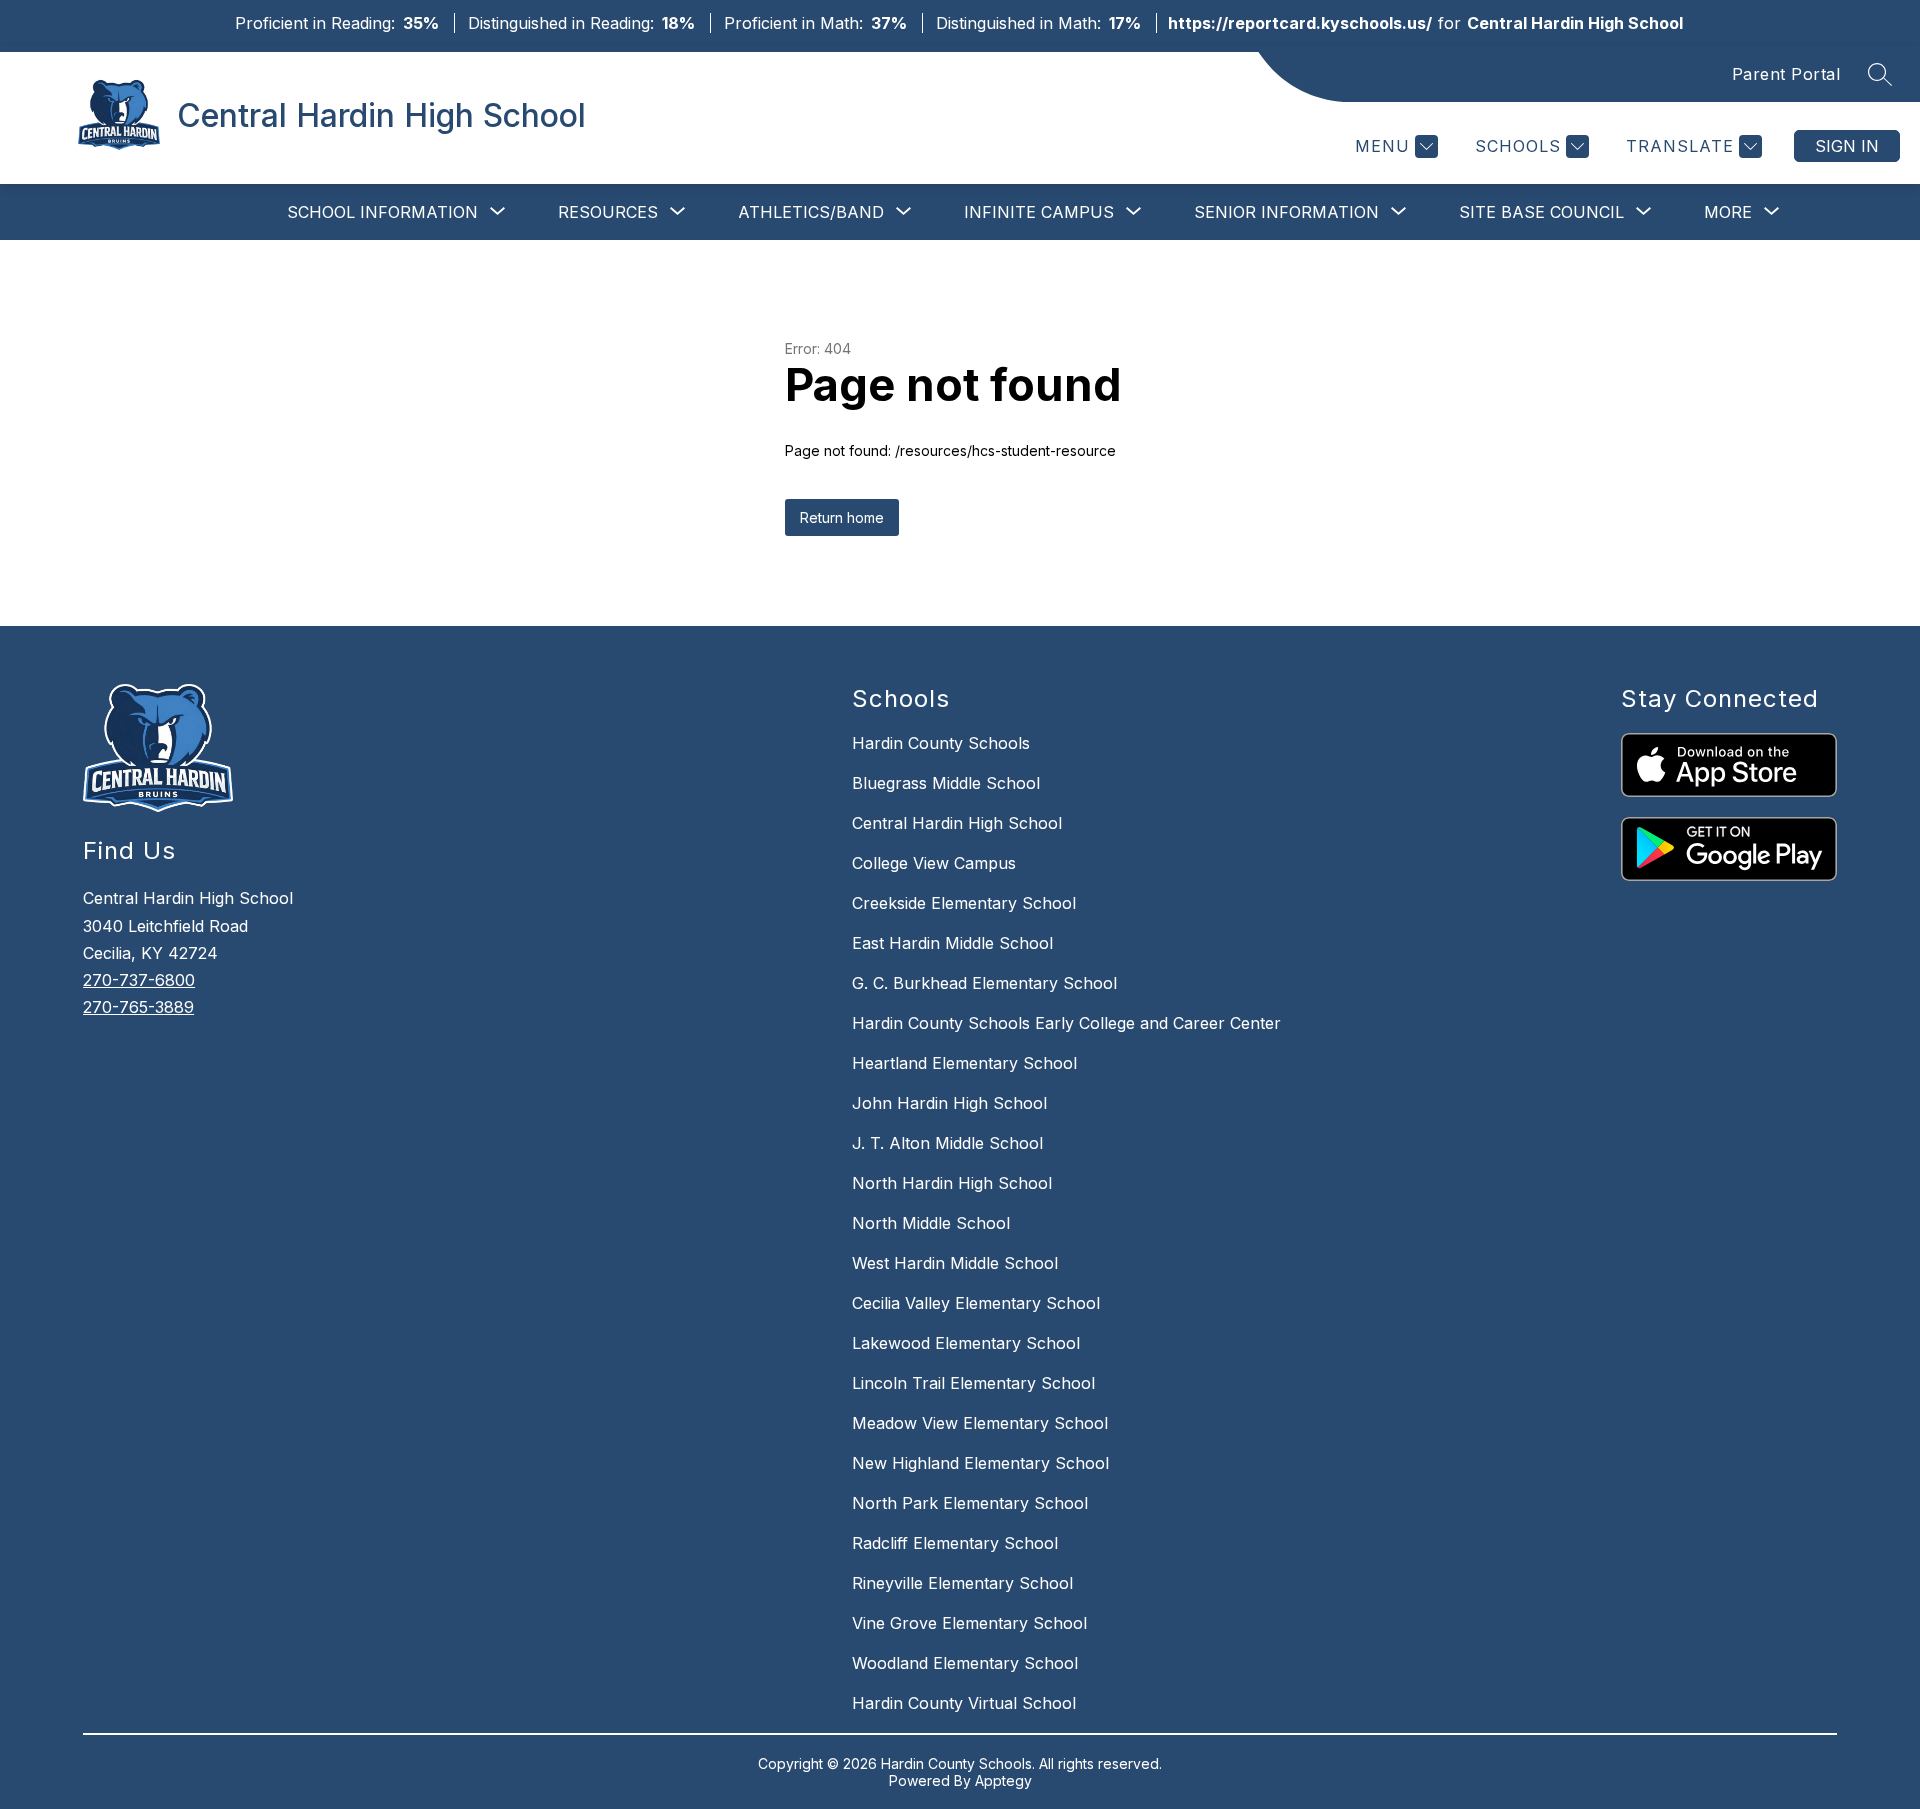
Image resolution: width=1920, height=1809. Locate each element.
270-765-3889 (138, 1007)
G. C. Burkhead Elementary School (984, 983)
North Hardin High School (952, 1183)
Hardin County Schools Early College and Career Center (1066, 1023)
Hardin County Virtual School (964, 1703)
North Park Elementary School (970, 1503)
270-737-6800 (139, 980)
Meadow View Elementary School (980, 1423)
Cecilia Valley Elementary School (976, 1303)
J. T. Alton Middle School (947, 1143)
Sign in (1847, 146)
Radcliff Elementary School (955, 1543)
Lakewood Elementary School (966, 1343)
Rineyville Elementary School (962, 1583)
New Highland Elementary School (980, 1463)
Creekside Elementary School (964, 903)
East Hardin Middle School (952, 943)
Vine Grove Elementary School (969, 1623)
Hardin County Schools (941, 743)
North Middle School (931, 1223)
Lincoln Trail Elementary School (973, 1383)
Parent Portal (1786, 74)
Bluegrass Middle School (946, 783)
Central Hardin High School (957, 823)
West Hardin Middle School (955, 1263)
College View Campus (934, 863)
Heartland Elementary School (964, 1063)
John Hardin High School (949, 1103)
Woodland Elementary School (965, 1663)
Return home (842, 517)
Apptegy (1003, 1780)
